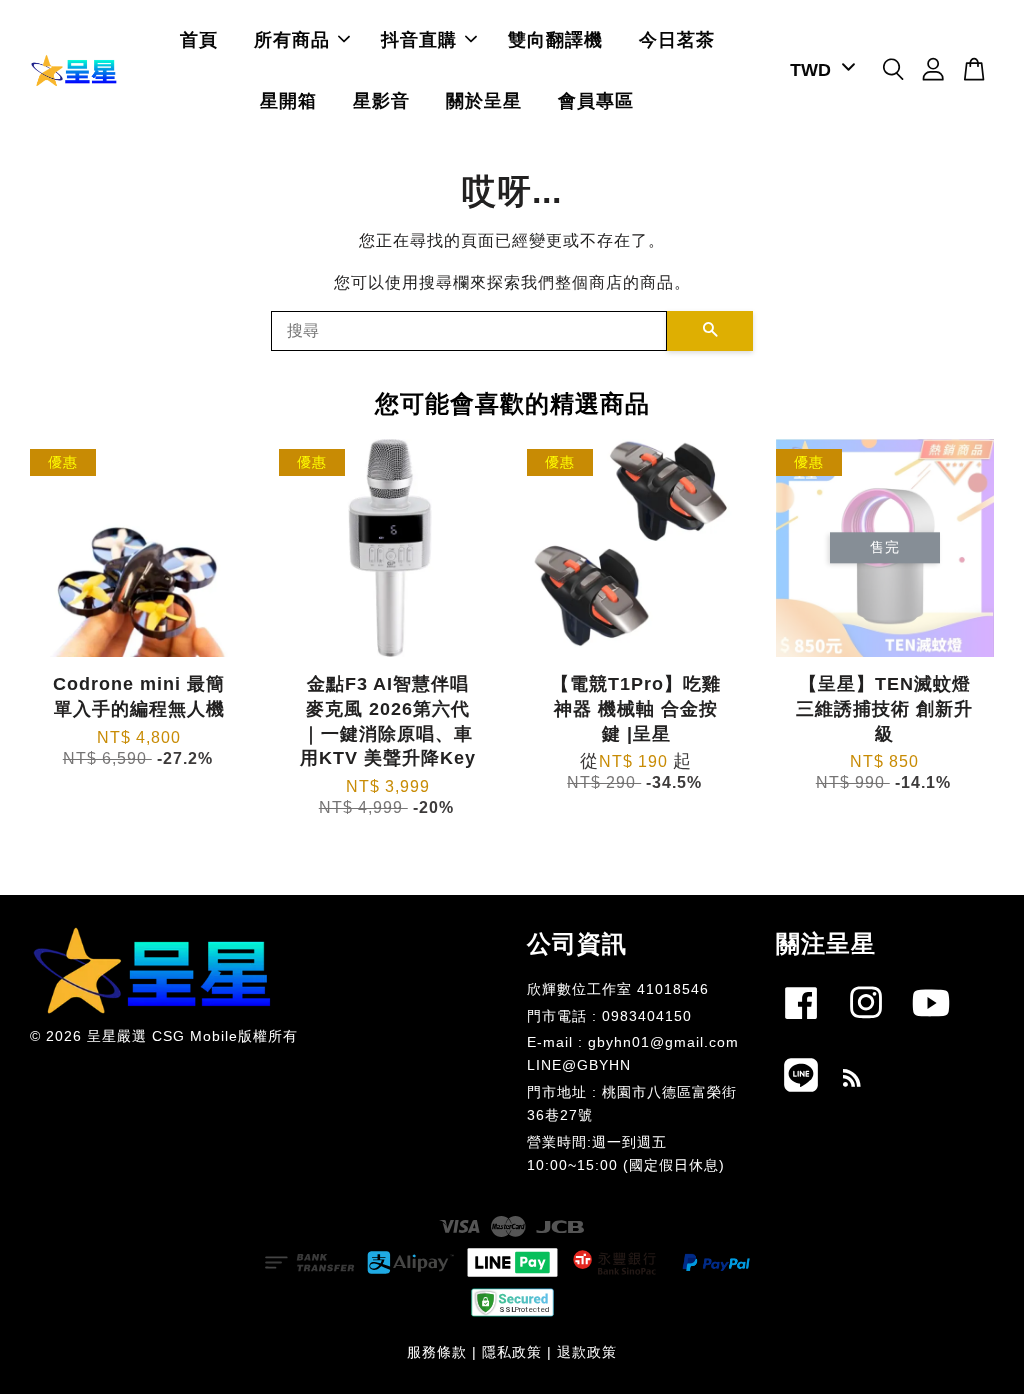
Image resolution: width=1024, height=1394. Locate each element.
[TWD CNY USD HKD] (819, 70)
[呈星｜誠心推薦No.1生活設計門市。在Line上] (801, 1095)
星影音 (381, 101)
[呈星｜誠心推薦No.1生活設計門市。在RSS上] (852, 1081)
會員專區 (596, 101)
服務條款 (437, 1352)
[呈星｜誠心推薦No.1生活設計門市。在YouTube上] (931, 1023)
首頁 (199, 40)
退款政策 (587, 1352)
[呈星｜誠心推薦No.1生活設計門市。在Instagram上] (866, 1023)
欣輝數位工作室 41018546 (618, 989)
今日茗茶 (677, 40)
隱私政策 (512, 1352)
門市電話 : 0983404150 (609, 1016)
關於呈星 (484, 101)
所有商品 (292, 40)
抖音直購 (419, 40)
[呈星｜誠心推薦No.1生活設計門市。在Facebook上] (801, 1023)
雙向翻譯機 (555, 40)
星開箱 (288, 101)
